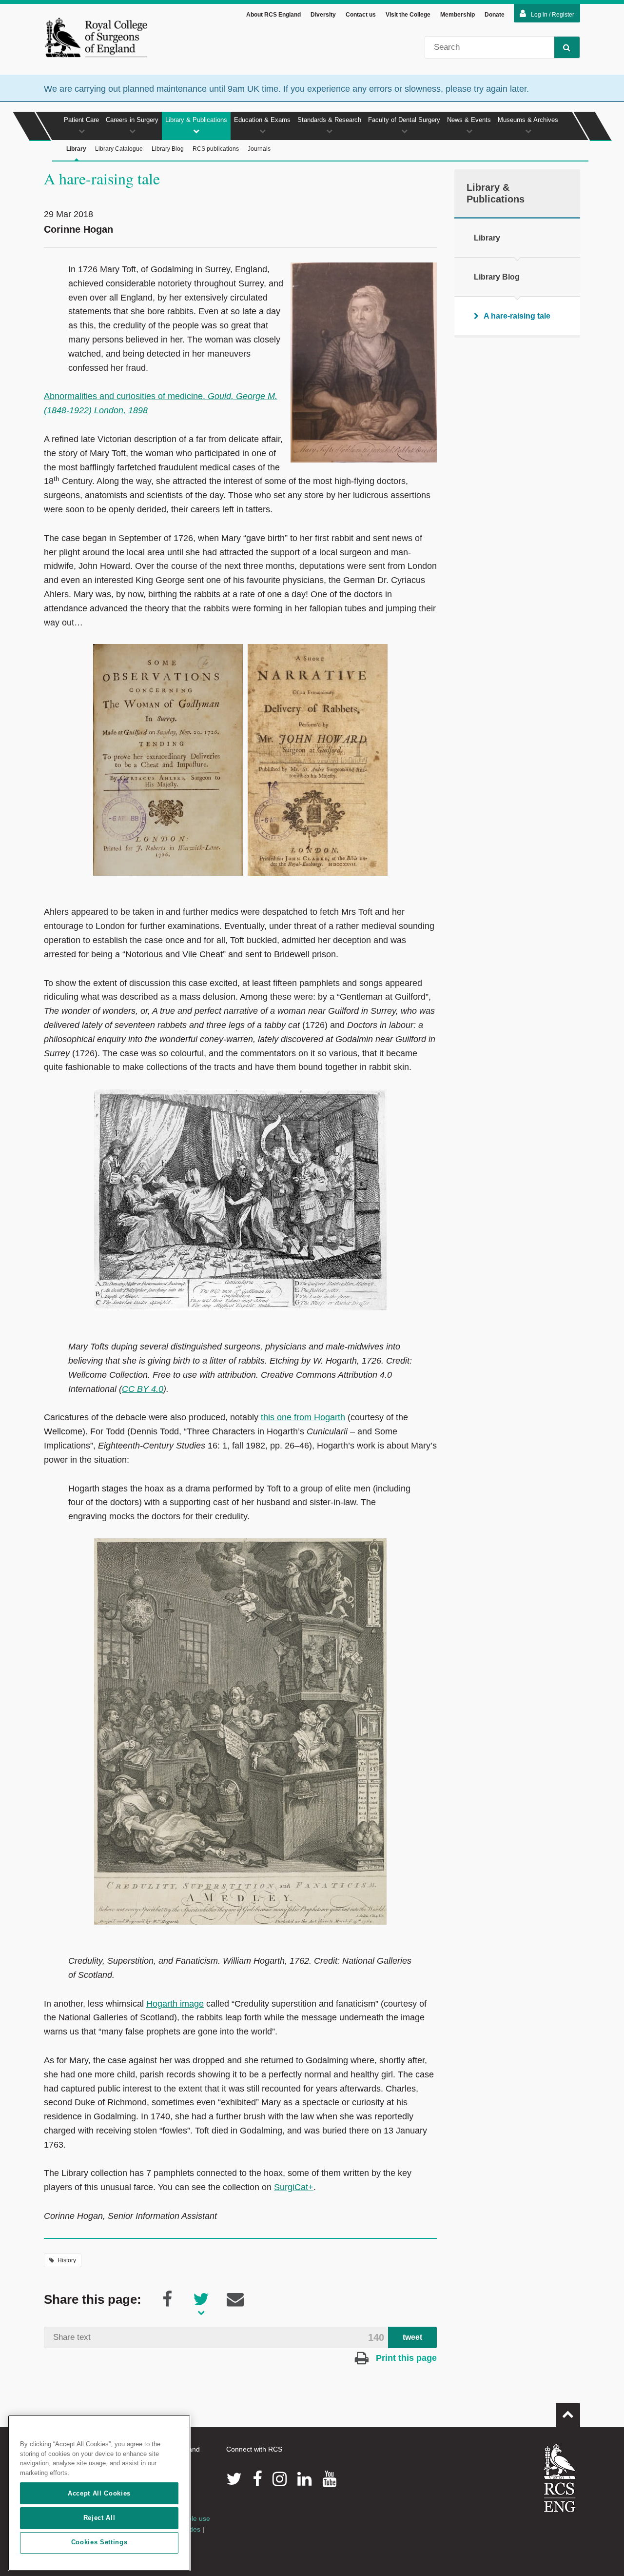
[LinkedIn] (304, 2479)
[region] (99, 2493)
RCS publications (216, 149)
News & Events (469, 120)
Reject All (99, 2518)
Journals (259, 149)
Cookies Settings (99, 2543)
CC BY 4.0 (143, 1389)
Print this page (405, 2358)
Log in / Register (553, 15)
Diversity (323, 15)
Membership (458, 15)
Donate (495, 15)
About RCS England (273, 15)
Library (76, 149)
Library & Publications (196, 120)
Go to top (568, 2415)
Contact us (361, 15)
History (67, 2260)
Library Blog (168, 149)
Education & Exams (262, 120)
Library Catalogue (119, 149)
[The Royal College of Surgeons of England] (96, 37)
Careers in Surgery (132, 120)
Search (567, 47)
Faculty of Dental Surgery (404, 120)
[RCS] (560, 2478)
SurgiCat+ (294, 2187)
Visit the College (408, 15)
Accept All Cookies (99, 2493)
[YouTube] (329, 2479)
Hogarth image (175, 2004)
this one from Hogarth (303, 1417)
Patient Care (81, 120)
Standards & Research (329, 120)
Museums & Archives (528, 120)
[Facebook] (257, 2479)
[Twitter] (234, 2479)
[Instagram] (280, 2479)
